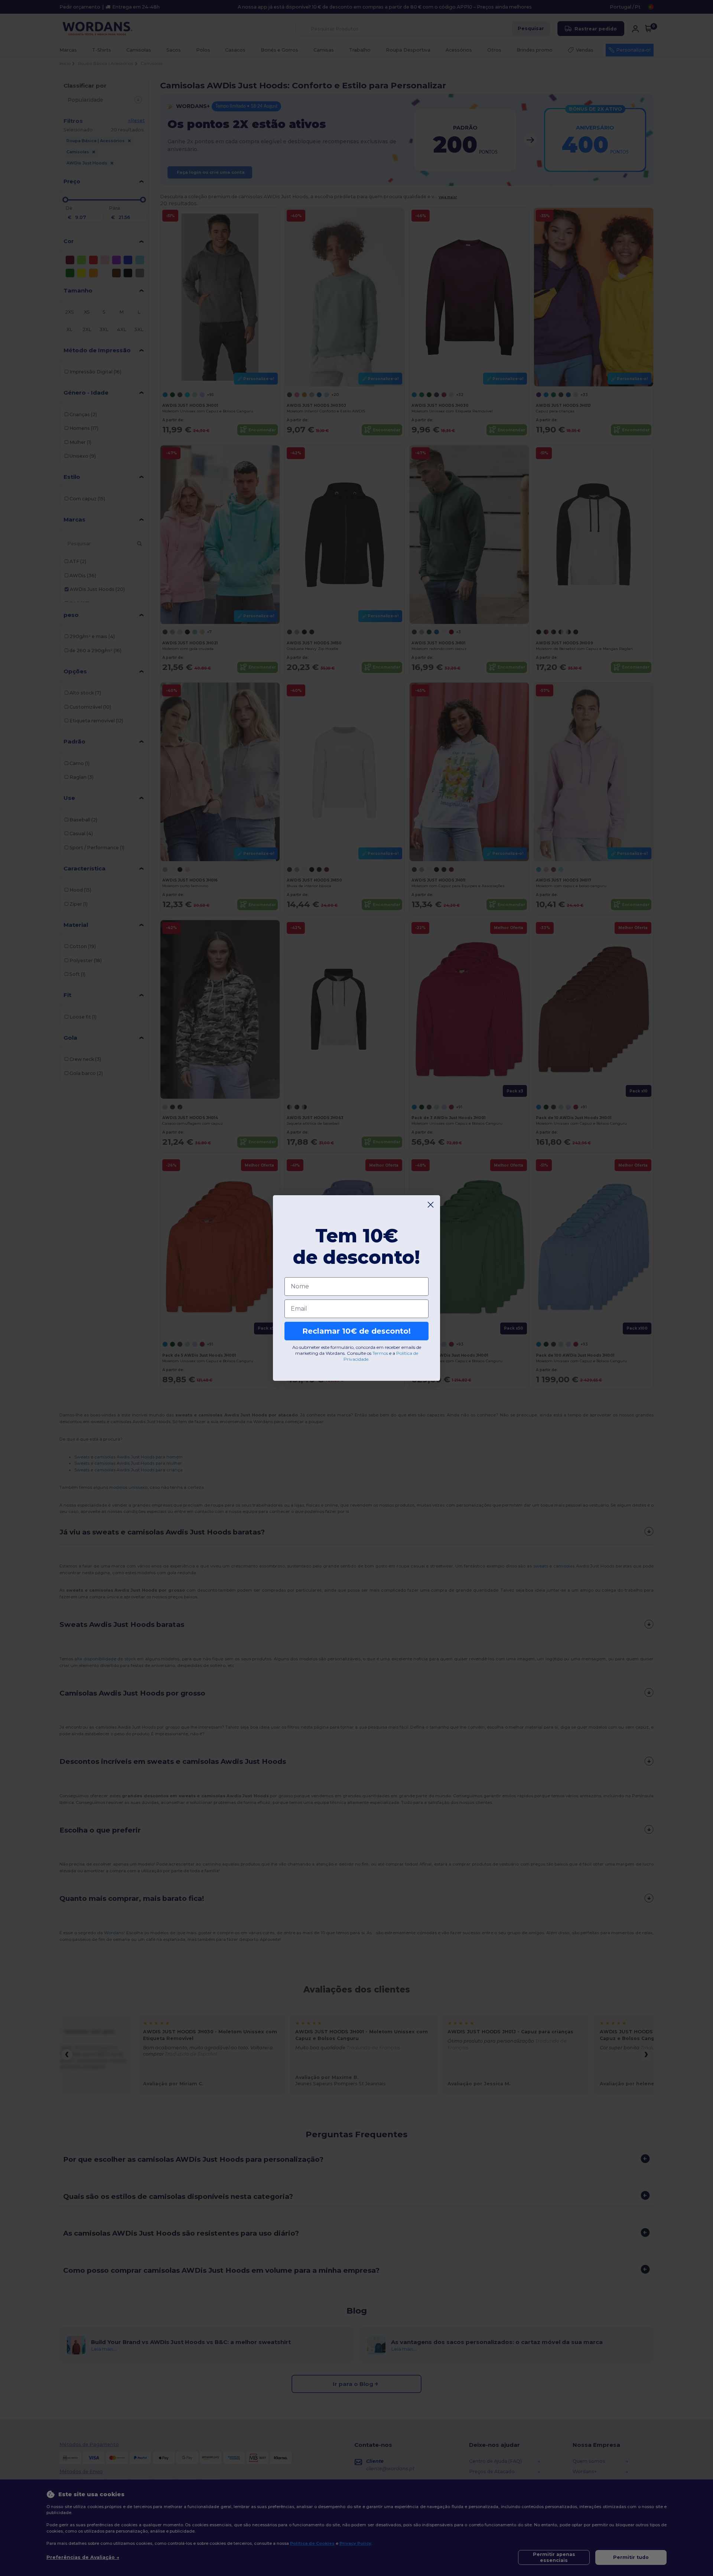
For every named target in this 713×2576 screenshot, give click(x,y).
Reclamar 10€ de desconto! (356, 1331)
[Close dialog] (431, 1205)
